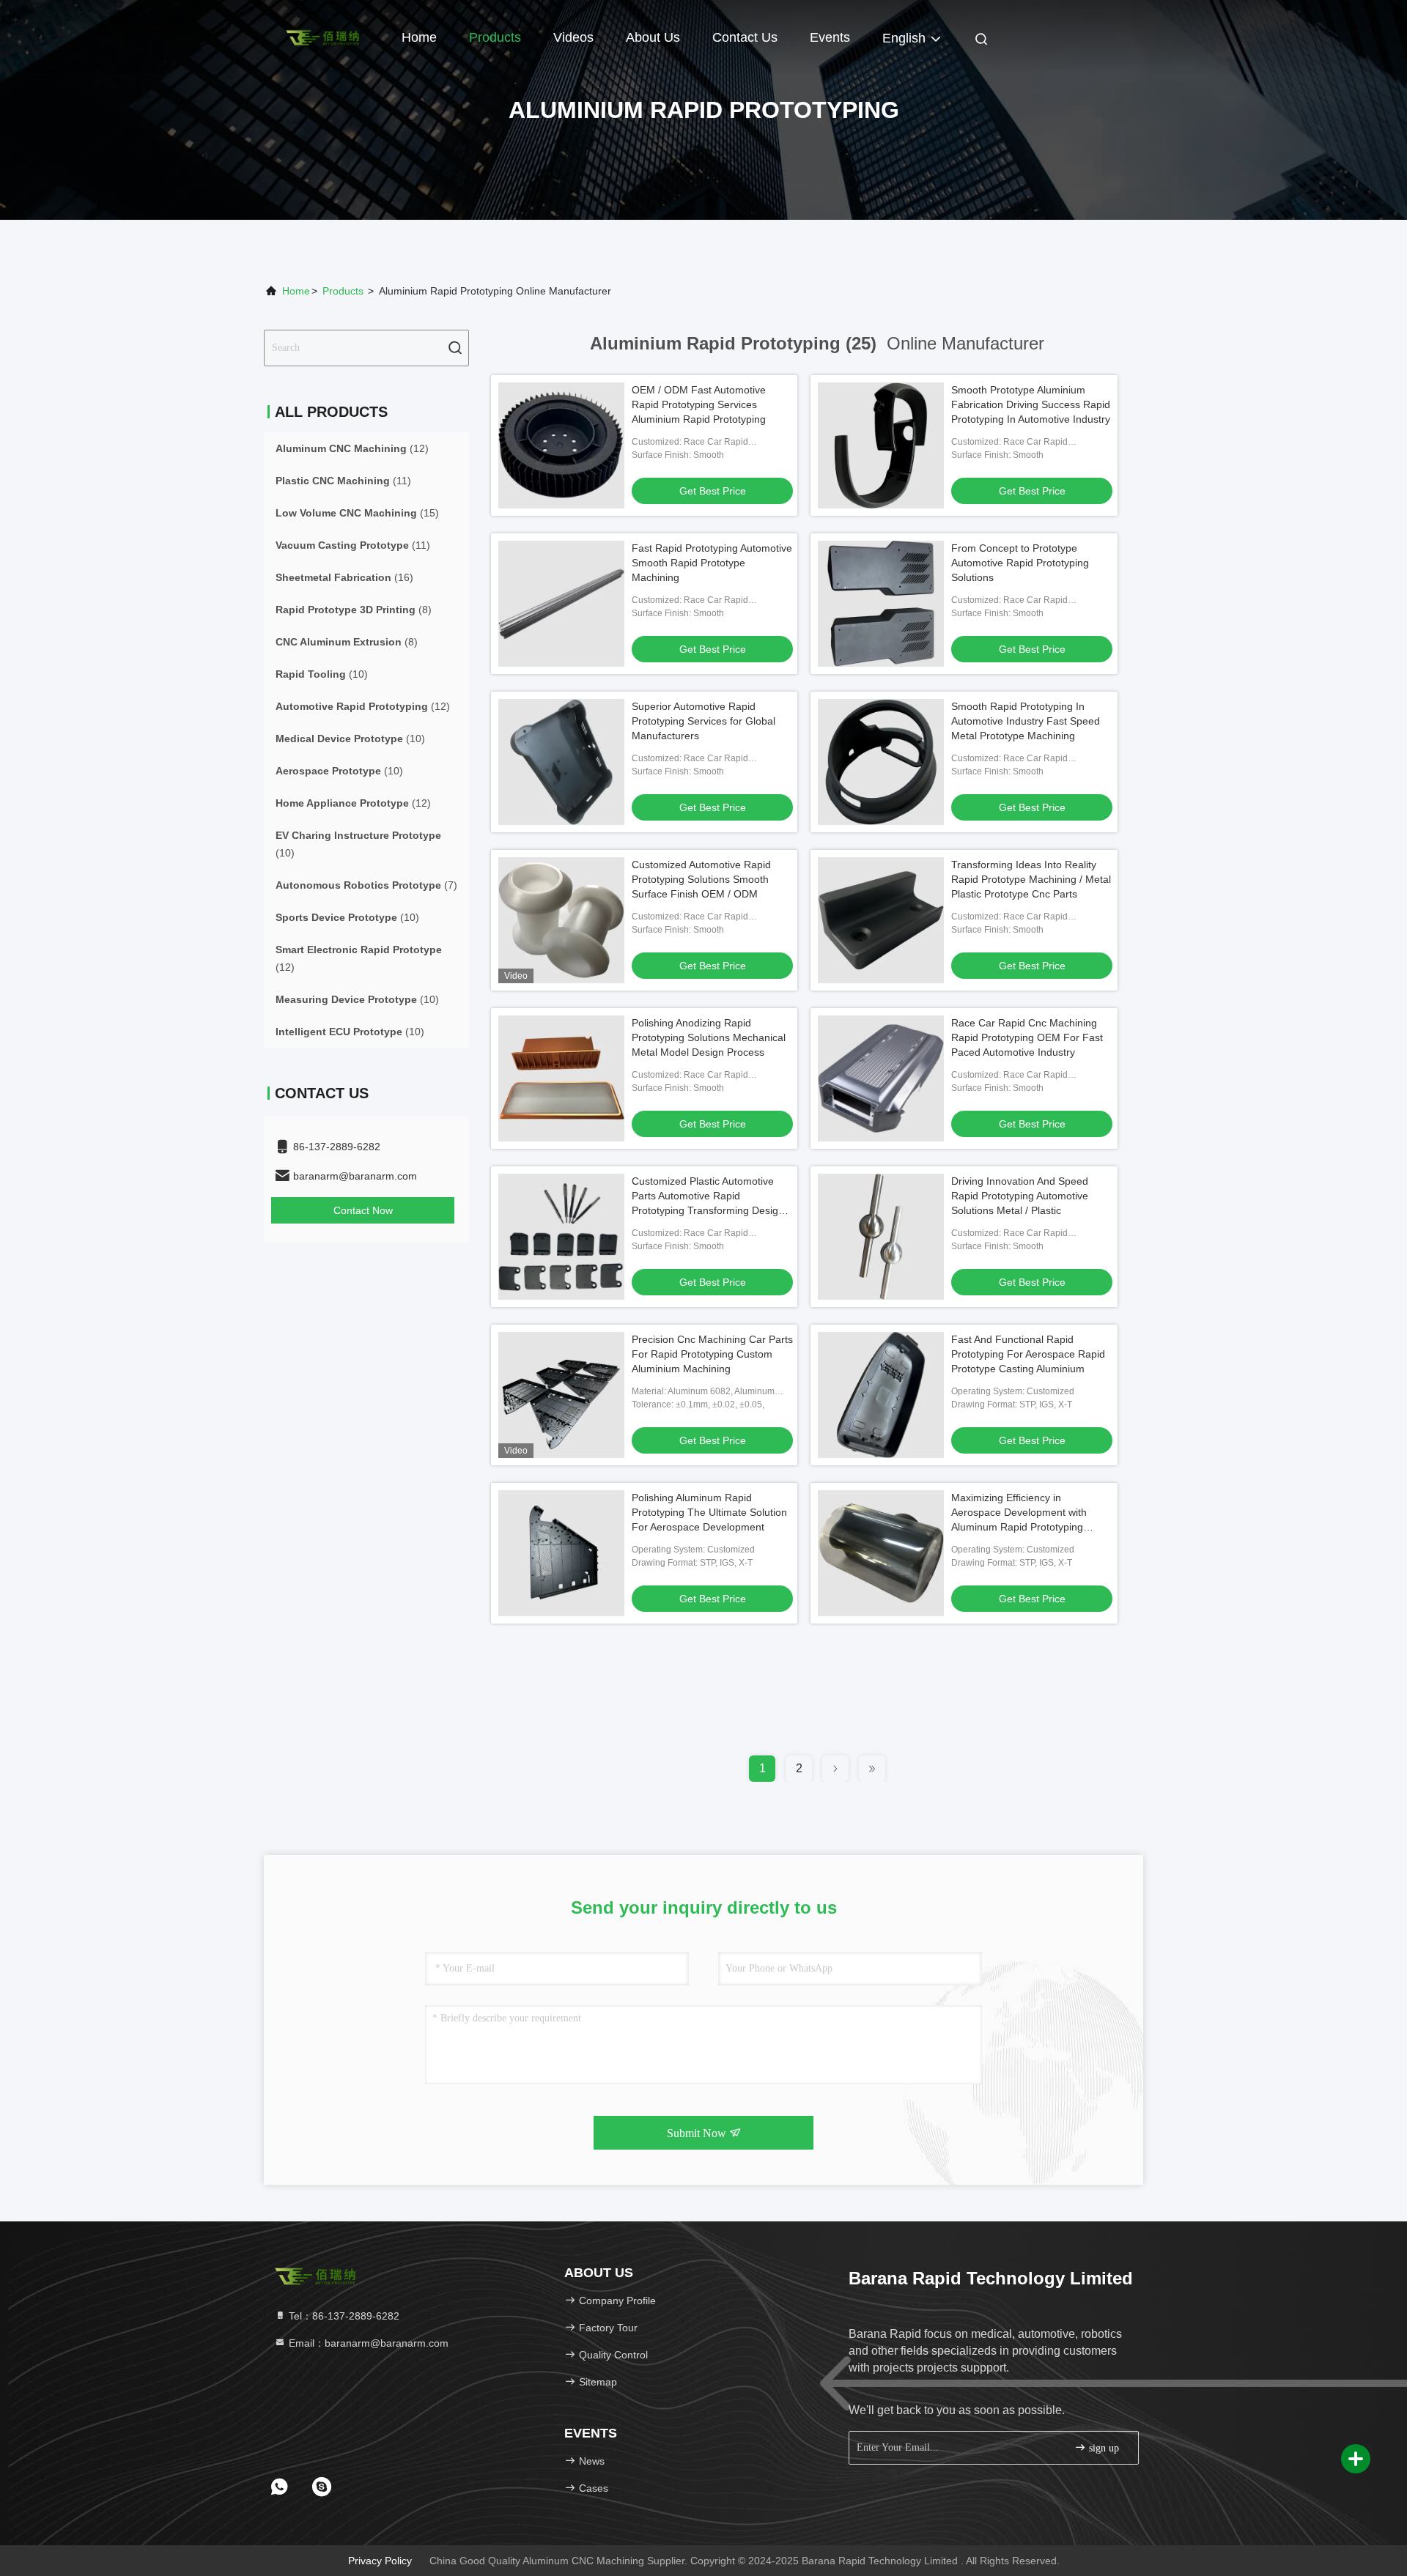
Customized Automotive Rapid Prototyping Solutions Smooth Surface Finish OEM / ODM (701, 879)
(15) (357, 513)
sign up (1103, 2448)
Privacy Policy (380, 2561)
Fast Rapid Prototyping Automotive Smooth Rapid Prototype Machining (712, 563)
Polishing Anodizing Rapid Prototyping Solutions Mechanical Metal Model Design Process (709, 1037)
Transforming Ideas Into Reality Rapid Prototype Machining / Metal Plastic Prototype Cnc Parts (1031, 879)
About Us (653, 37)
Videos (573, 37)
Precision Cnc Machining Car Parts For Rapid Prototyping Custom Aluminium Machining (712, 1354)
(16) (344, 577)
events (830, 37)
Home (419, 37)
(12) (352, 448)
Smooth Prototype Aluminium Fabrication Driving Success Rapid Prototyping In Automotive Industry (1031, 404)
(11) (343, 481)
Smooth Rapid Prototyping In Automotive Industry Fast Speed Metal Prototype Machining (1026, 721)
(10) (322, 674)
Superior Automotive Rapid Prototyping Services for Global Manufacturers (703, 721)
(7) (366, 885)
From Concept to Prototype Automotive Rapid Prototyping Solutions (1020, 563)
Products (495, 37)
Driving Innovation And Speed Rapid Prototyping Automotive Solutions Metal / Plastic (1020, 1196)
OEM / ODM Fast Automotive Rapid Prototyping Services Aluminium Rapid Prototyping (699, 404)
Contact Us (745, 37)
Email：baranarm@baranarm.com (367, 2343)
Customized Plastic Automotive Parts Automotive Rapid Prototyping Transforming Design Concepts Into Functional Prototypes (708, 1210)
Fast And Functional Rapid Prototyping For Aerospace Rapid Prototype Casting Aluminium (1028, 1354)
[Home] (322, 37)
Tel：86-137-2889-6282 (343, 2316)
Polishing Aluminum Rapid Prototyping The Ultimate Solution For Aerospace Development (709, 1512)
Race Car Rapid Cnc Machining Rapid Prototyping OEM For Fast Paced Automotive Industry (1027, 1037)
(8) (354, 610)
